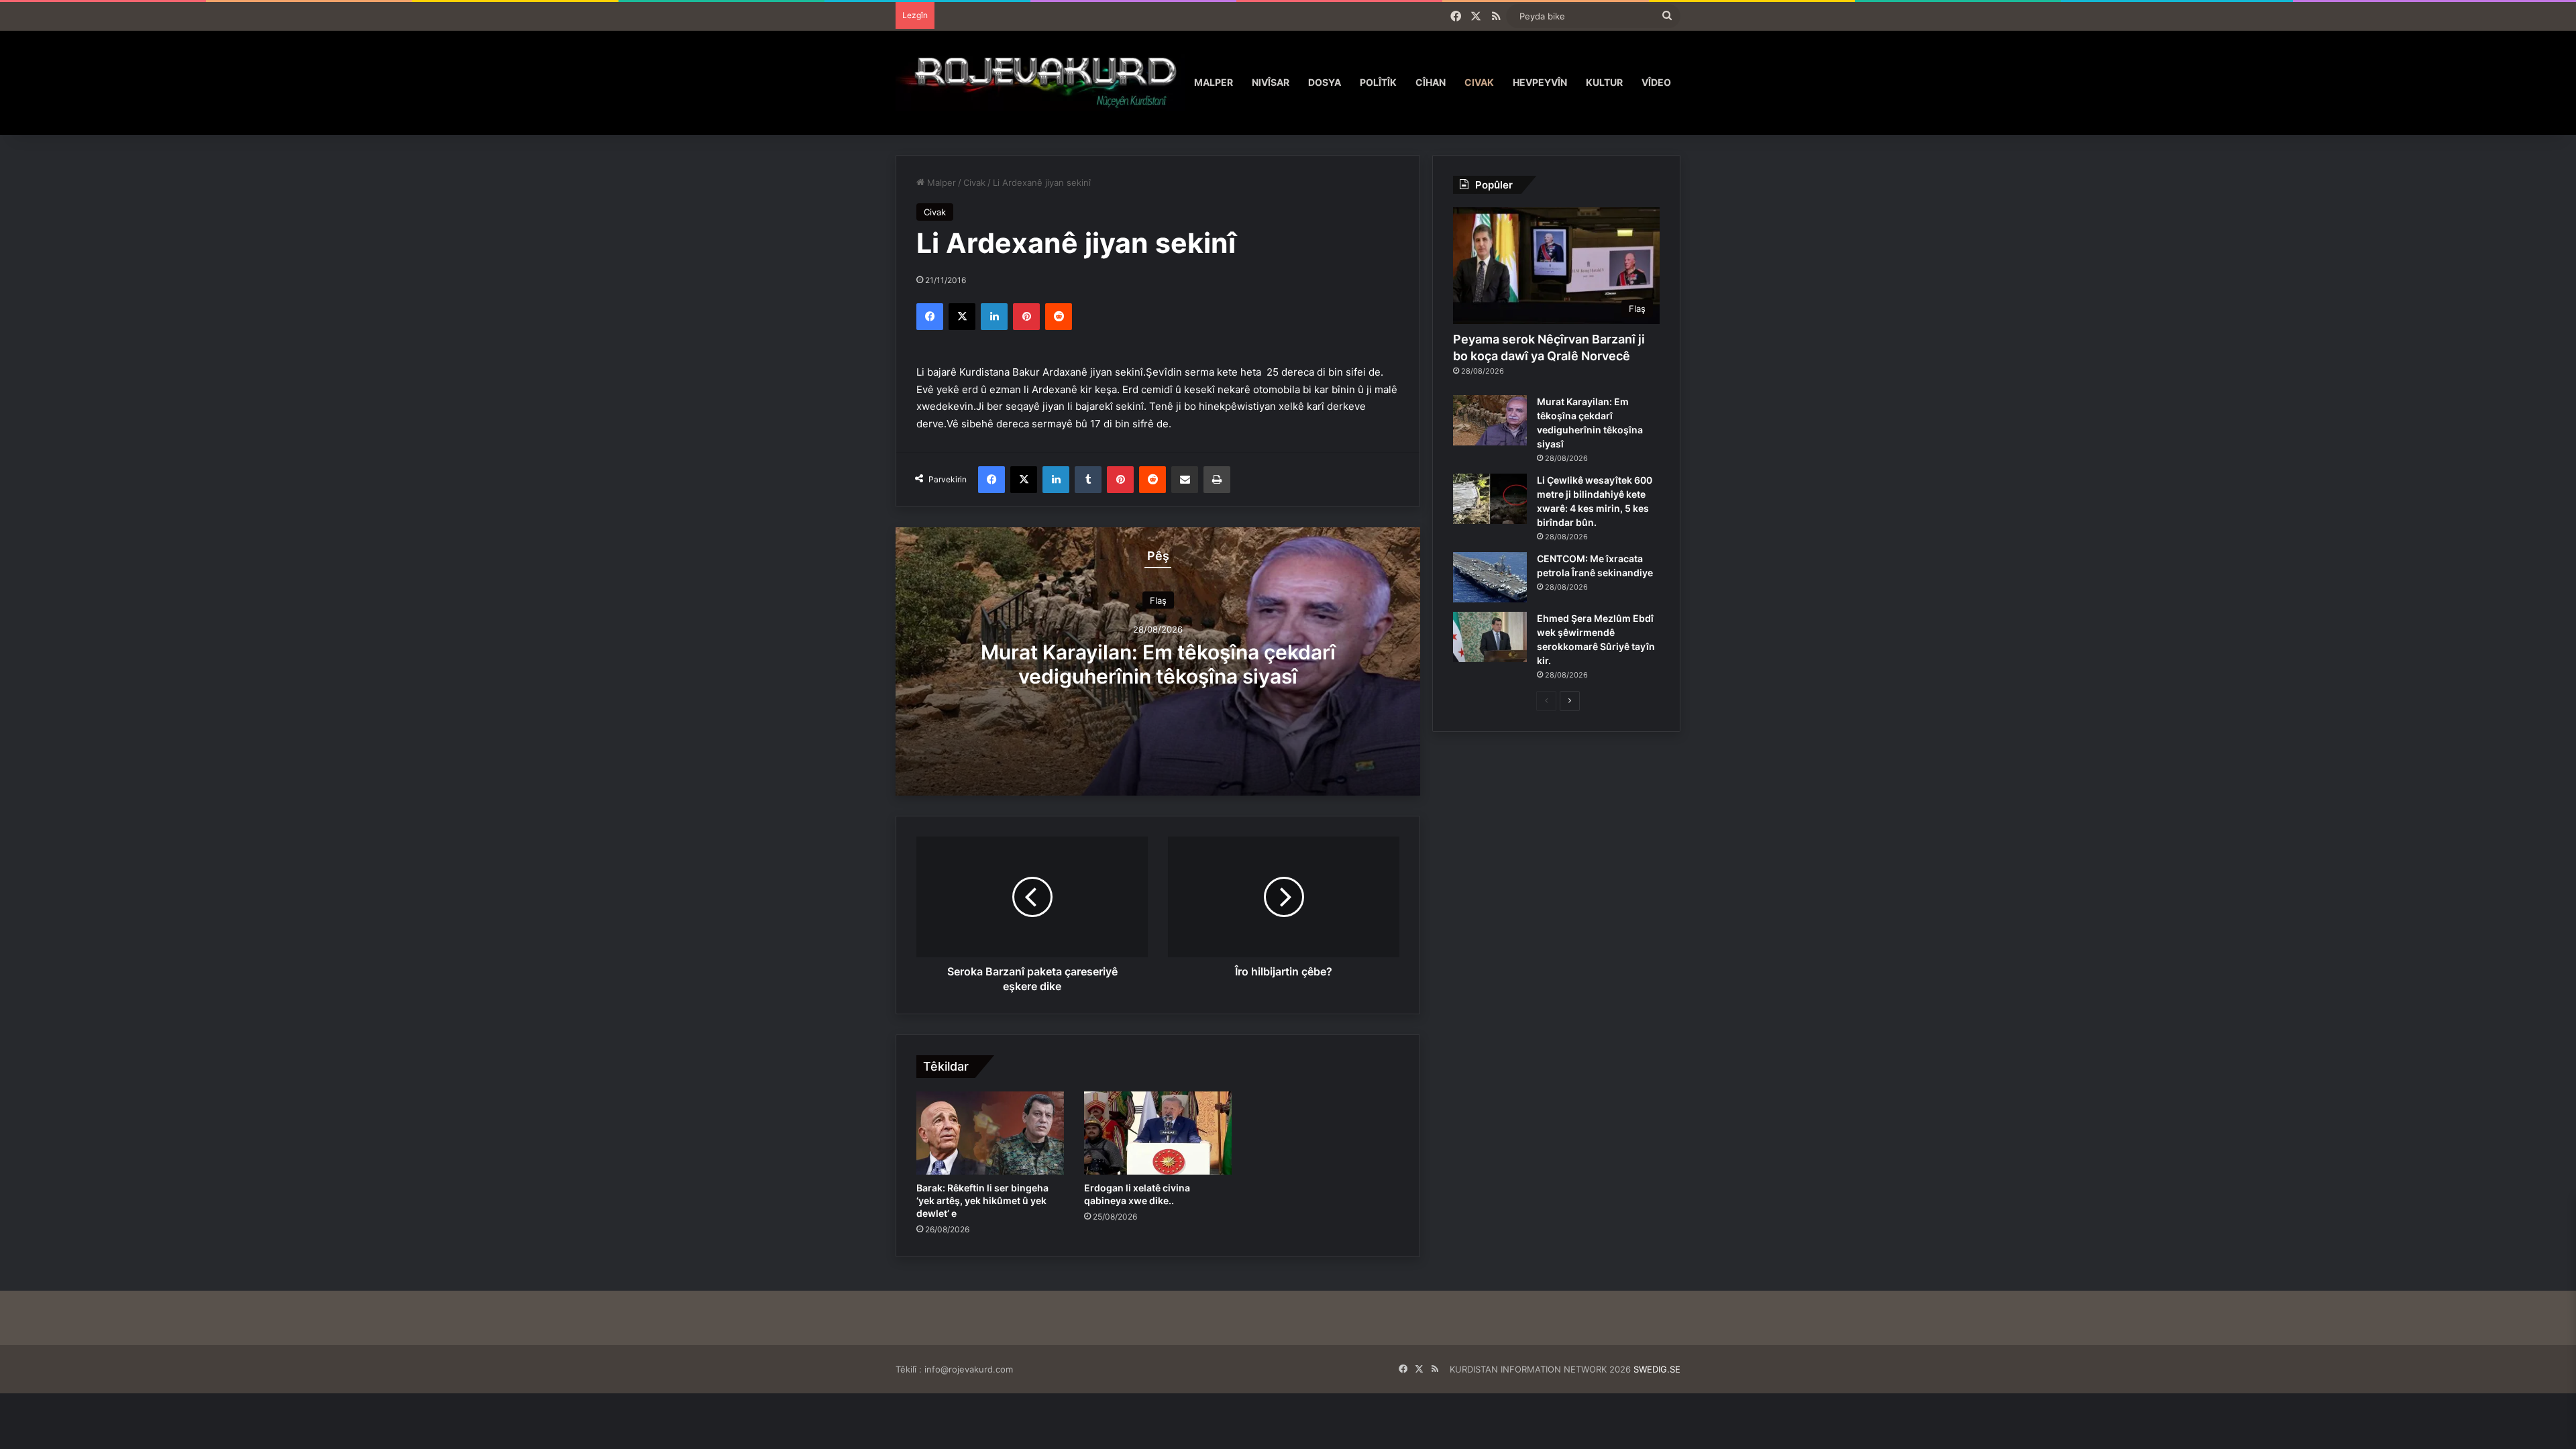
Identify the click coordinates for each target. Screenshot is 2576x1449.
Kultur (1604, 82)
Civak (1479, 82)
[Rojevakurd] (1040, 82)
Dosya (1325, 82)
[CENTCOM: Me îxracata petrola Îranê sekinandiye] (1490, 577)
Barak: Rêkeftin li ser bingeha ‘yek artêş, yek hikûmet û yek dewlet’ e (982, 1200)
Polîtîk (1378, 82)
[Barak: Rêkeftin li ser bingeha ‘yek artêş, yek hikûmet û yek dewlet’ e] (990, 1133)
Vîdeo (1656, 82)
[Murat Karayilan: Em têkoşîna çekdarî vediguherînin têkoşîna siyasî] (1490, 420)
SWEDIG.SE (1657, 1369)
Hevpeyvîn (1540, 82)
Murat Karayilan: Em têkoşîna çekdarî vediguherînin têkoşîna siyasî (1158, 663)
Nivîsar (1271, 82)
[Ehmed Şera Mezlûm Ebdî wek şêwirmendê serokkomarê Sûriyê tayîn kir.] (1490, 637)
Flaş (1158, 600)
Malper (1214, 82)
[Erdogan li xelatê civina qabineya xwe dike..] (1158, 1133)
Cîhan (1431, 82)
